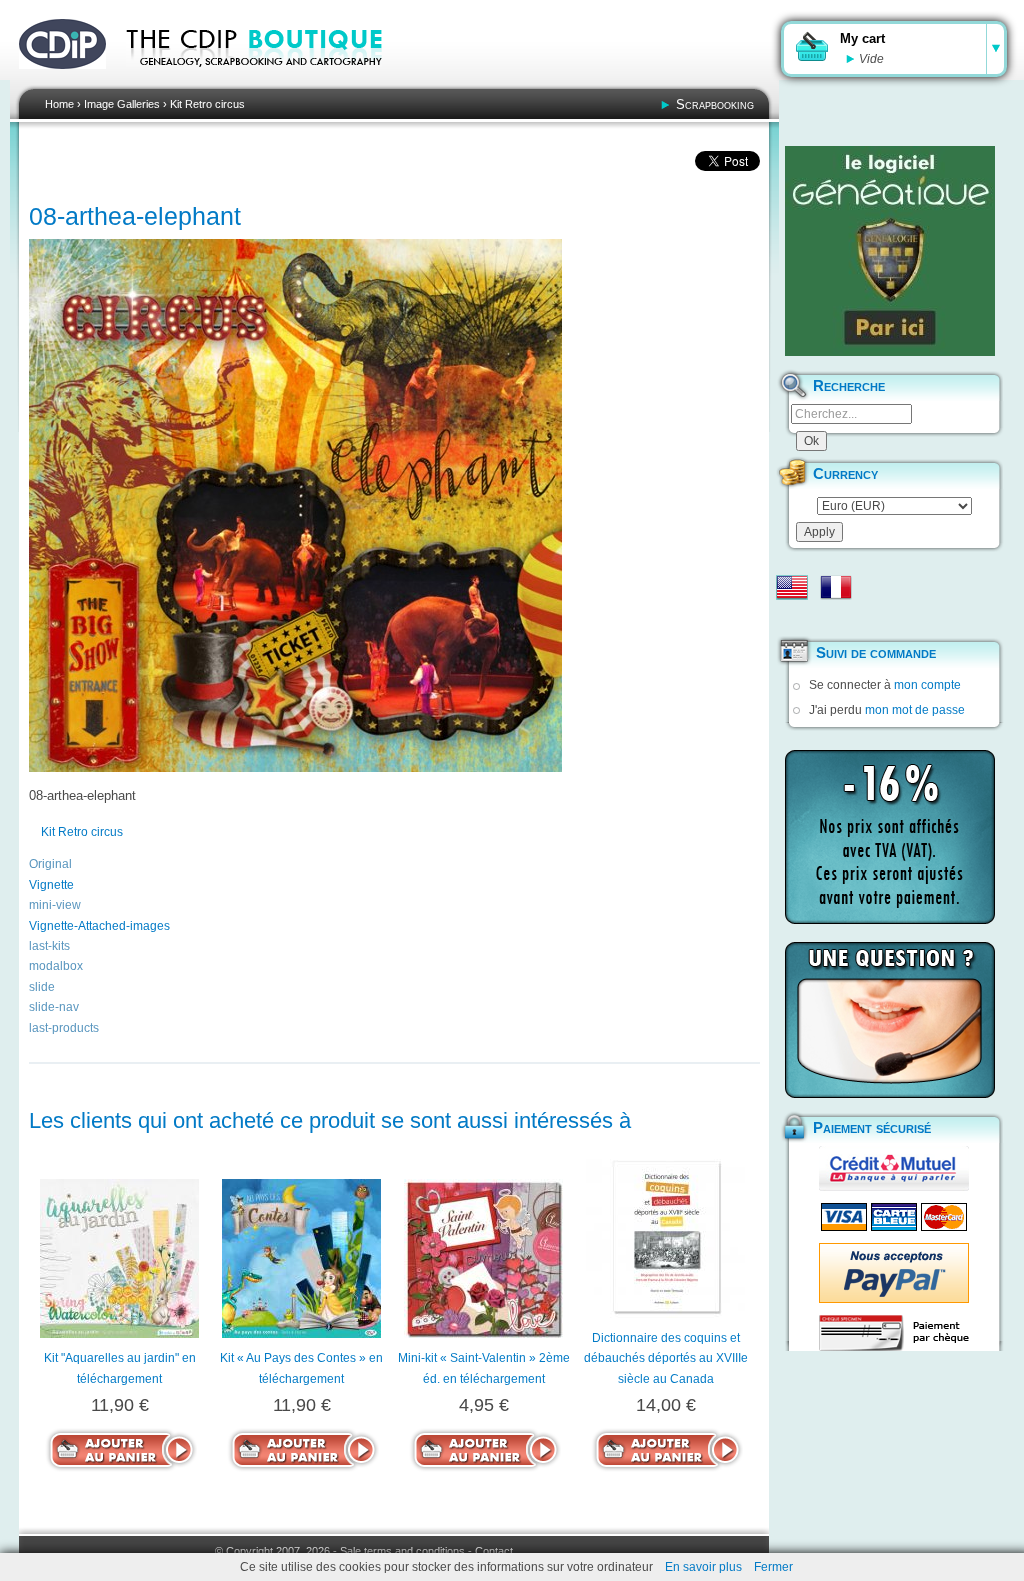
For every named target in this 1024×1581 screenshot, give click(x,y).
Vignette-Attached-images (99, 926)
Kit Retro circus (207, 104)
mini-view (55, 905)
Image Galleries (122, 104)
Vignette (51, 885)
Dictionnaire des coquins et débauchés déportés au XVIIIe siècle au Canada (666, 1358)
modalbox (56, 966)
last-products (64, 1028)
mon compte (927, 685)
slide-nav (54, 1007)
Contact (494, 1551)
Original (50, 864)
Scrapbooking (715, 104)
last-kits (49, 946)
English (792, 587)
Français (836, 587)
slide (42, 987)
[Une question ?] (890, 1020)
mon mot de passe (915, 710)
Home (59, 104)
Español (792, 619)
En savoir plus (703, 1567)
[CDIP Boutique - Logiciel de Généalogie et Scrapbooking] (268, 80)
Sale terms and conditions (402, 1551)
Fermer (773, 1567)
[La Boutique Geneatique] (890, 251)
